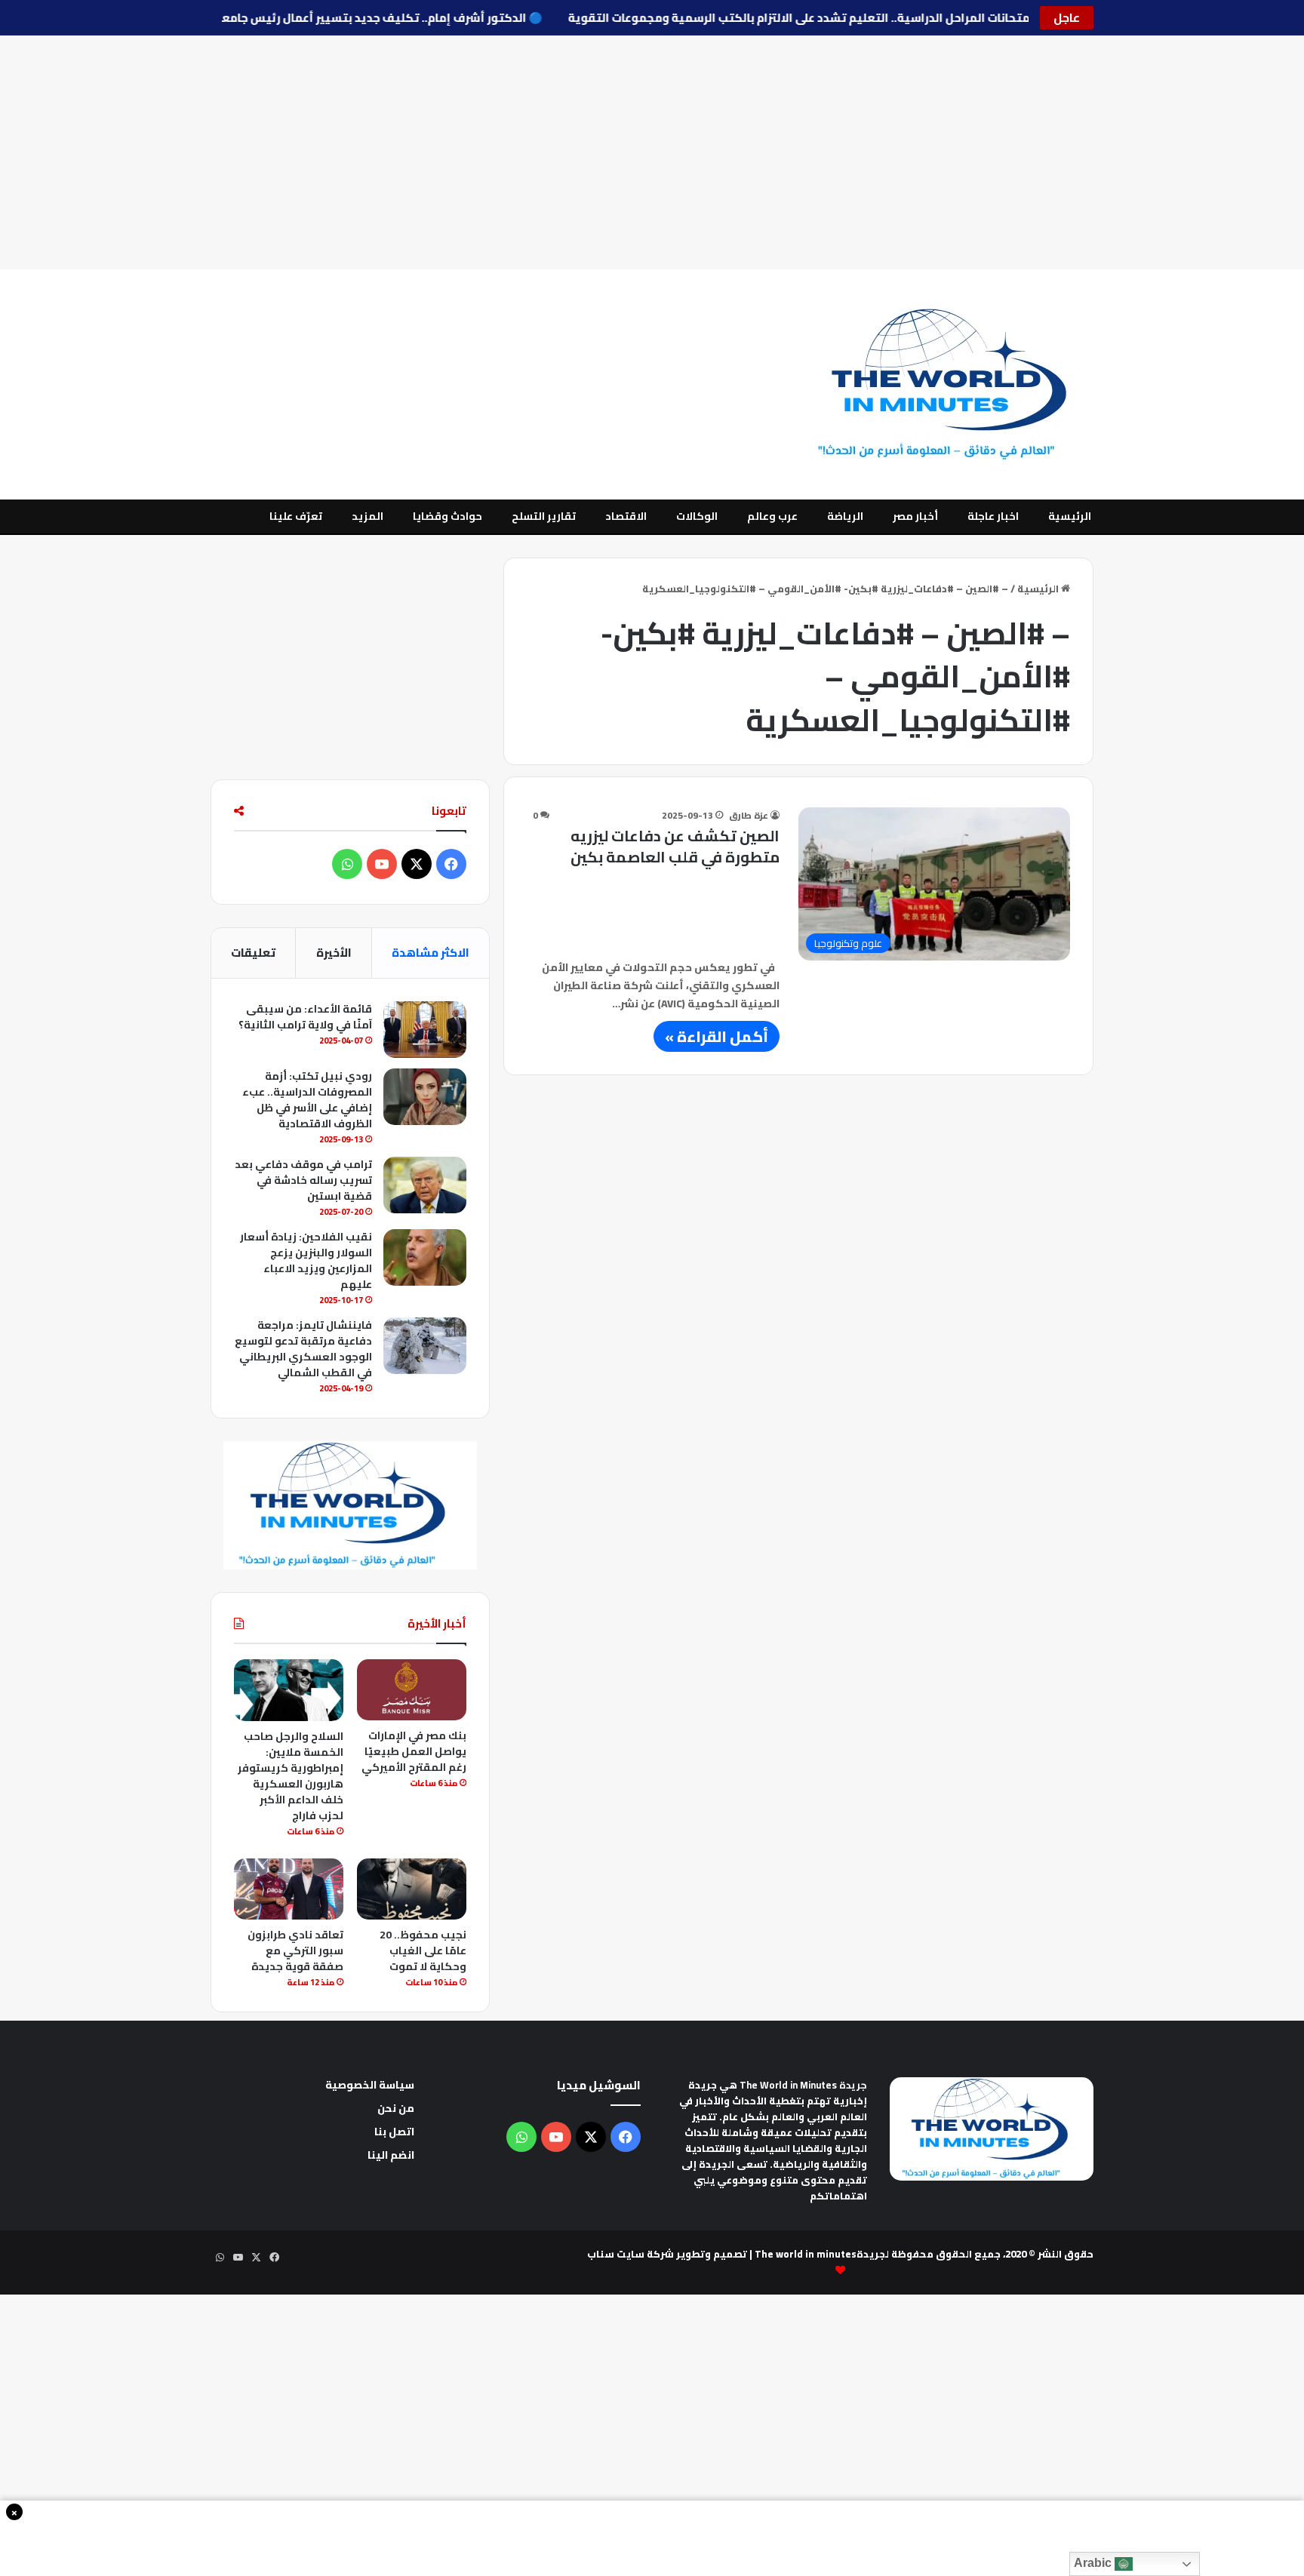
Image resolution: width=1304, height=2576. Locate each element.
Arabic (1094, 2563)
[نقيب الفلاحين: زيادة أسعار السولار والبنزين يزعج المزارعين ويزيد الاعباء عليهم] (425, 1257)
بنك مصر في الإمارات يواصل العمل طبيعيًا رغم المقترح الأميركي (414, 1751)
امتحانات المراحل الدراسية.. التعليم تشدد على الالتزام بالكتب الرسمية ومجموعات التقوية (777, 18)
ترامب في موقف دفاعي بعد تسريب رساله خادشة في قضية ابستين (303, 1180)
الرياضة (845, 516)
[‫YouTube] (382, 864)
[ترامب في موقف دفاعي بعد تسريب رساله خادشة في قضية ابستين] (425, 1185)
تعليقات (253, 953)
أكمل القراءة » (717, 1036)
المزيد (368, 516)
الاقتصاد (626, 516)
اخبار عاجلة (993, 516)
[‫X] (417, 864)
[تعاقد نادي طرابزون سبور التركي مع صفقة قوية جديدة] (289, 1889)
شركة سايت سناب (630, 2254)
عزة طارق (749, 815)
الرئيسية (1070, 516)
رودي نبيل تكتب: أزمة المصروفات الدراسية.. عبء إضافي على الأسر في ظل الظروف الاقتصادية (307, 1100)
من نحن (396, 2108)
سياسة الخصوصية (370, 2085)
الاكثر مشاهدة (431, 953)
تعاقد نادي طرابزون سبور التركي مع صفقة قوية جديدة (295, 1950)
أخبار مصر (915, 516)
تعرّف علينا (296, 516)
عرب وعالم (772, 516)
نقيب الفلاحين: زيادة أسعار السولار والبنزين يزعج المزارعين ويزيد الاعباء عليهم (306, 1260)
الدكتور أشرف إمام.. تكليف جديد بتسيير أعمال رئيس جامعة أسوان (328, 18)
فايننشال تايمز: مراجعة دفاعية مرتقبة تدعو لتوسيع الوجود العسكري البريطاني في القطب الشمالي (303, 1349)
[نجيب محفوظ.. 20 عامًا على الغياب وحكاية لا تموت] (412, 1889)
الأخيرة (334, 953)
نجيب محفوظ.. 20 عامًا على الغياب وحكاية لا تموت (423, 1950)
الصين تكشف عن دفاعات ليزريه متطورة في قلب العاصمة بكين (675, 846)
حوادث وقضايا (447, 516)
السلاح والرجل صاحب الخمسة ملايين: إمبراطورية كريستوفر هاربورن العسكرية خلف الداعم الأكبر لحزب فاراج (291, 1776)
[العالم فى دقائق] (952, 384)
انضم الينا (391, 2155)
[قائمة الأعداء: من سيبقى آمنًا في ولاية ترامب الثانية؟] (425, 1030)
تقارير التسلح (544, 516)
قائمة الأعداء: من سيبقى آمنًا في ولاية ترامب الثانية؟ (305, 1017)
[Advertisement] (652, 152)
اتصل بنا (394, 2132)
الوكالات (697, 516)
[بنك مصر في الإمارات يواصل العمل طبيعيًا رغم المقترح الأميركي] (412, 1690)
